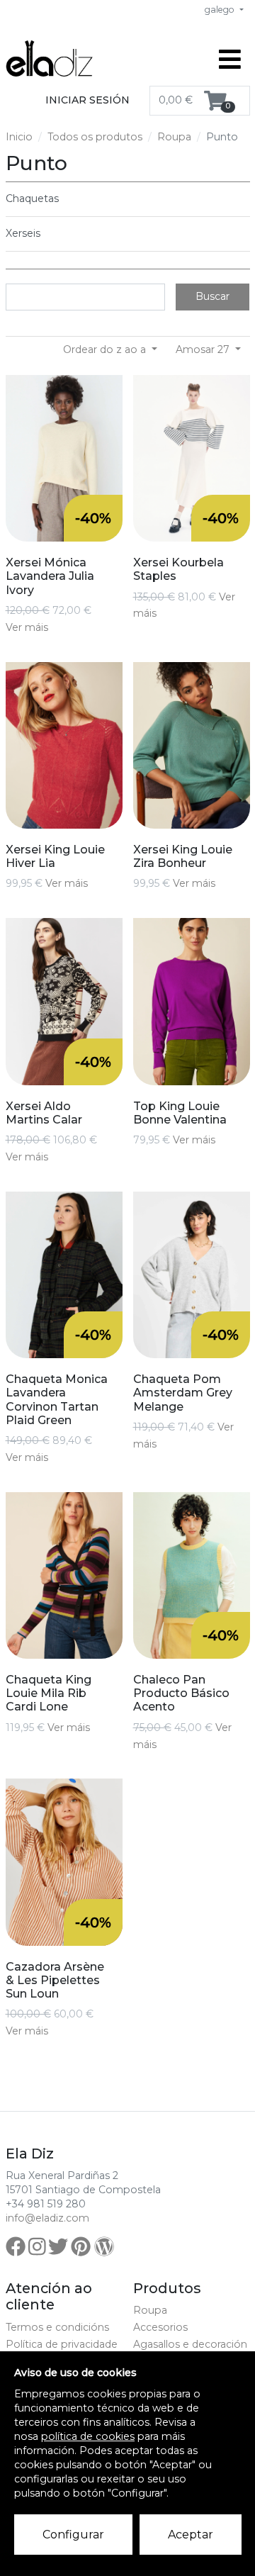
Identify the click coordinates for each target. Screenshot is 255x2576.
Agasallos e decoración (190, 2344)
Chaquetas (32, 198)
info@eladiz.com (47, 2218)
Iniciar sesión (87, 100)
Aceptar (191, 2535)
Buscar (212, 296)
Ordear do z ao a (106, 349)
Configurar (73, 2535)
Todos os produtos (95, 137)
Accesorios (160, 2327)
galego (221, 10)
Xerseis (23, 233)
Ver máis (27, 627)
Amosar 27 (204, 349)
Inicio (19, 137)
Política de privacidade (62, 2344)
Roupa (174, 137)
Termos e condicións (57, 2327)
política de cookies (88, 2436)
